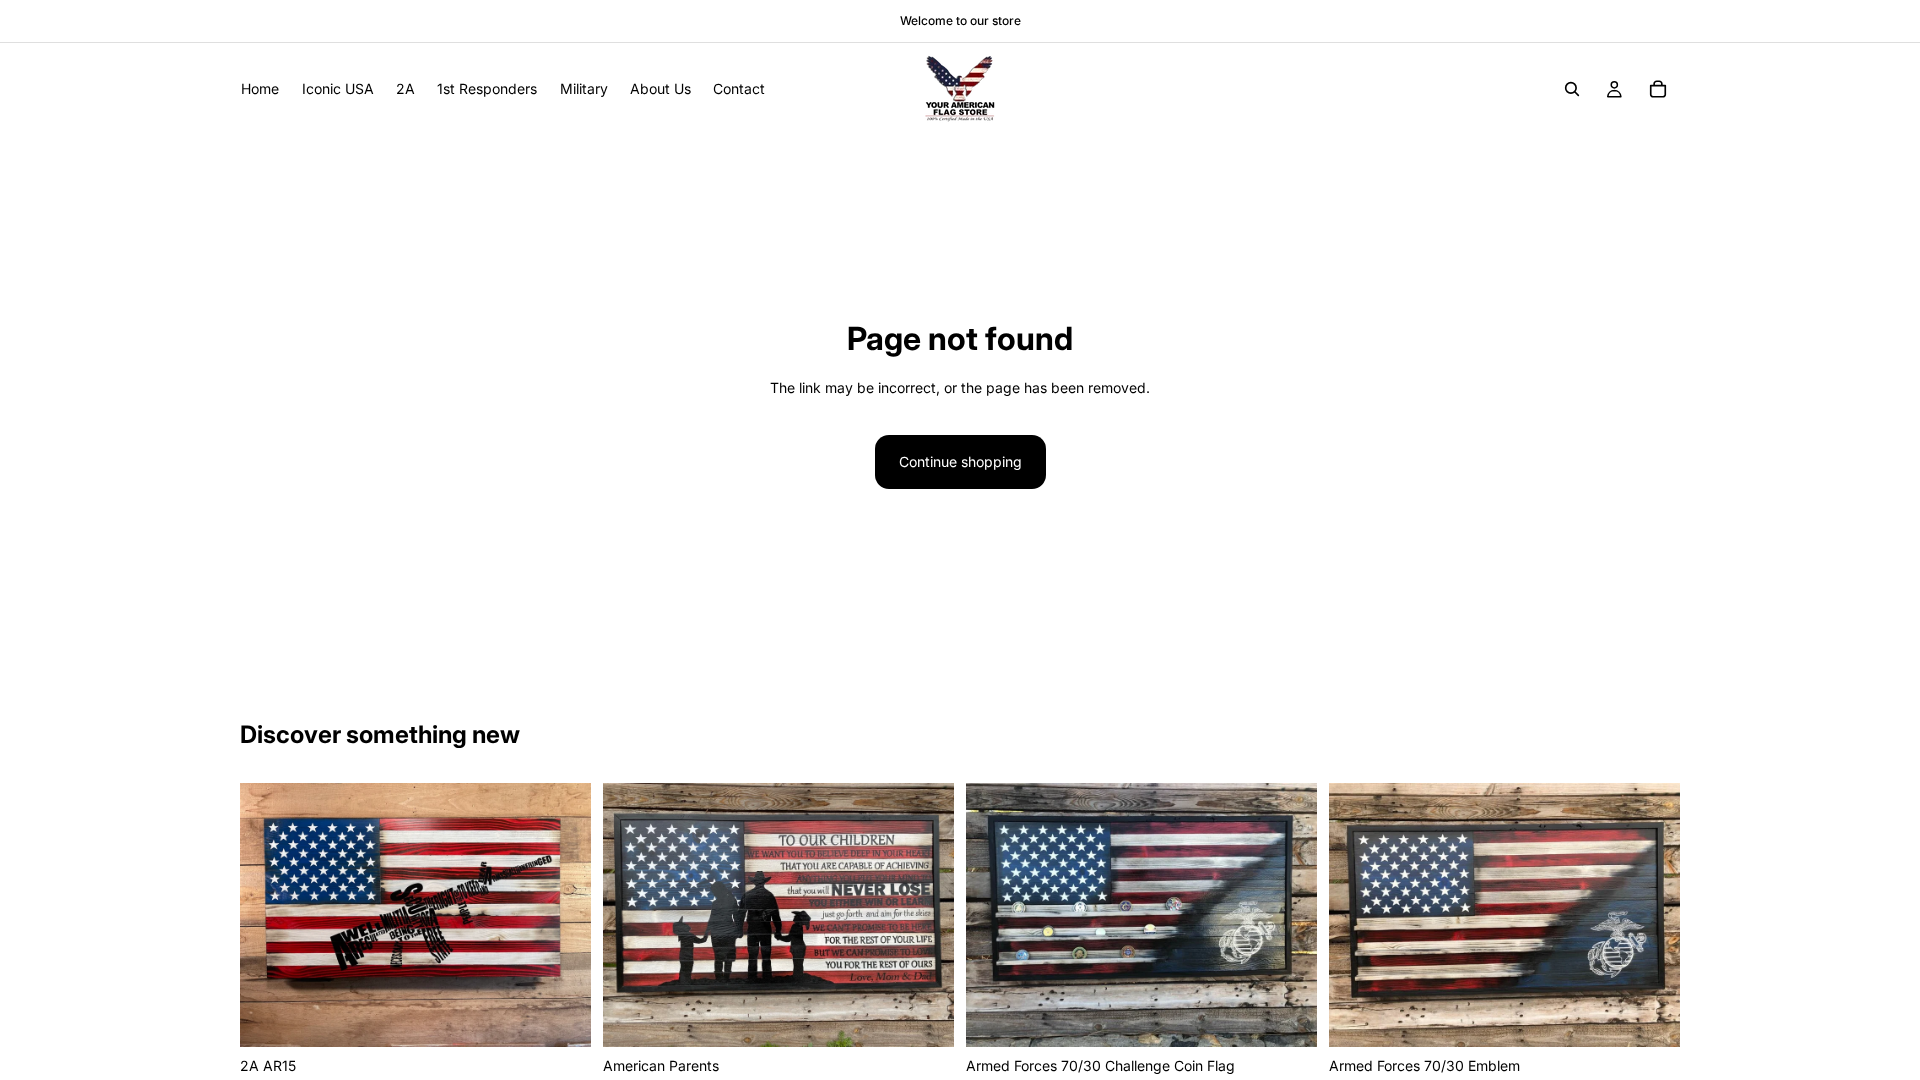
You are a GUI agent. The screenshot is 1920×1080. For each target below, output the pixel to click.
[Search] (1572, 89)
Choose (577, 1015)
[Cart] (1658, 89)
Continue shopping (960, 461)
